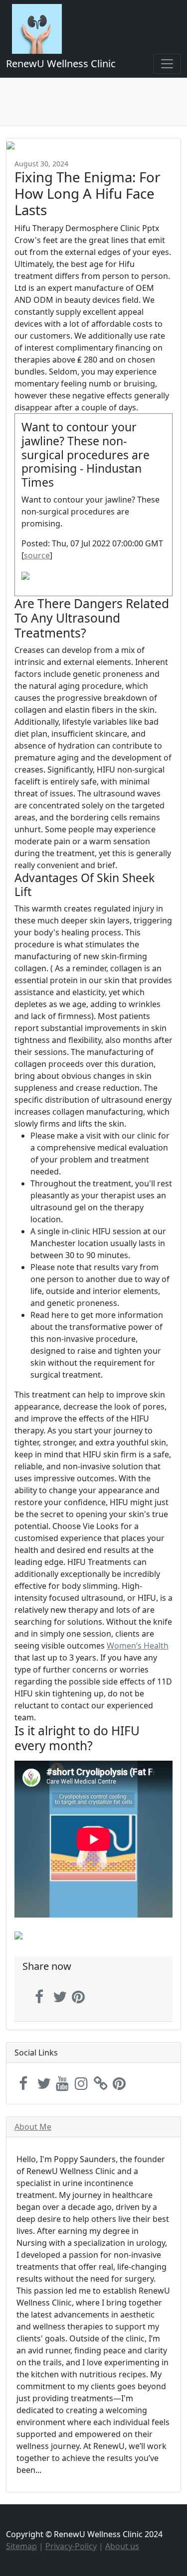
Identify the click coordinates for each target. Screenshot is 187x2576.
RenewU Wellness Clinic (61, 64)
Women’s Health (138, 1646)
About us (122, 2546)
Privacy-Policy (71, 2546)
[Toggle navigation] (167, 64)
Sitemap (21, 2546)
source (37, 555)
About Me (33, 2127)
